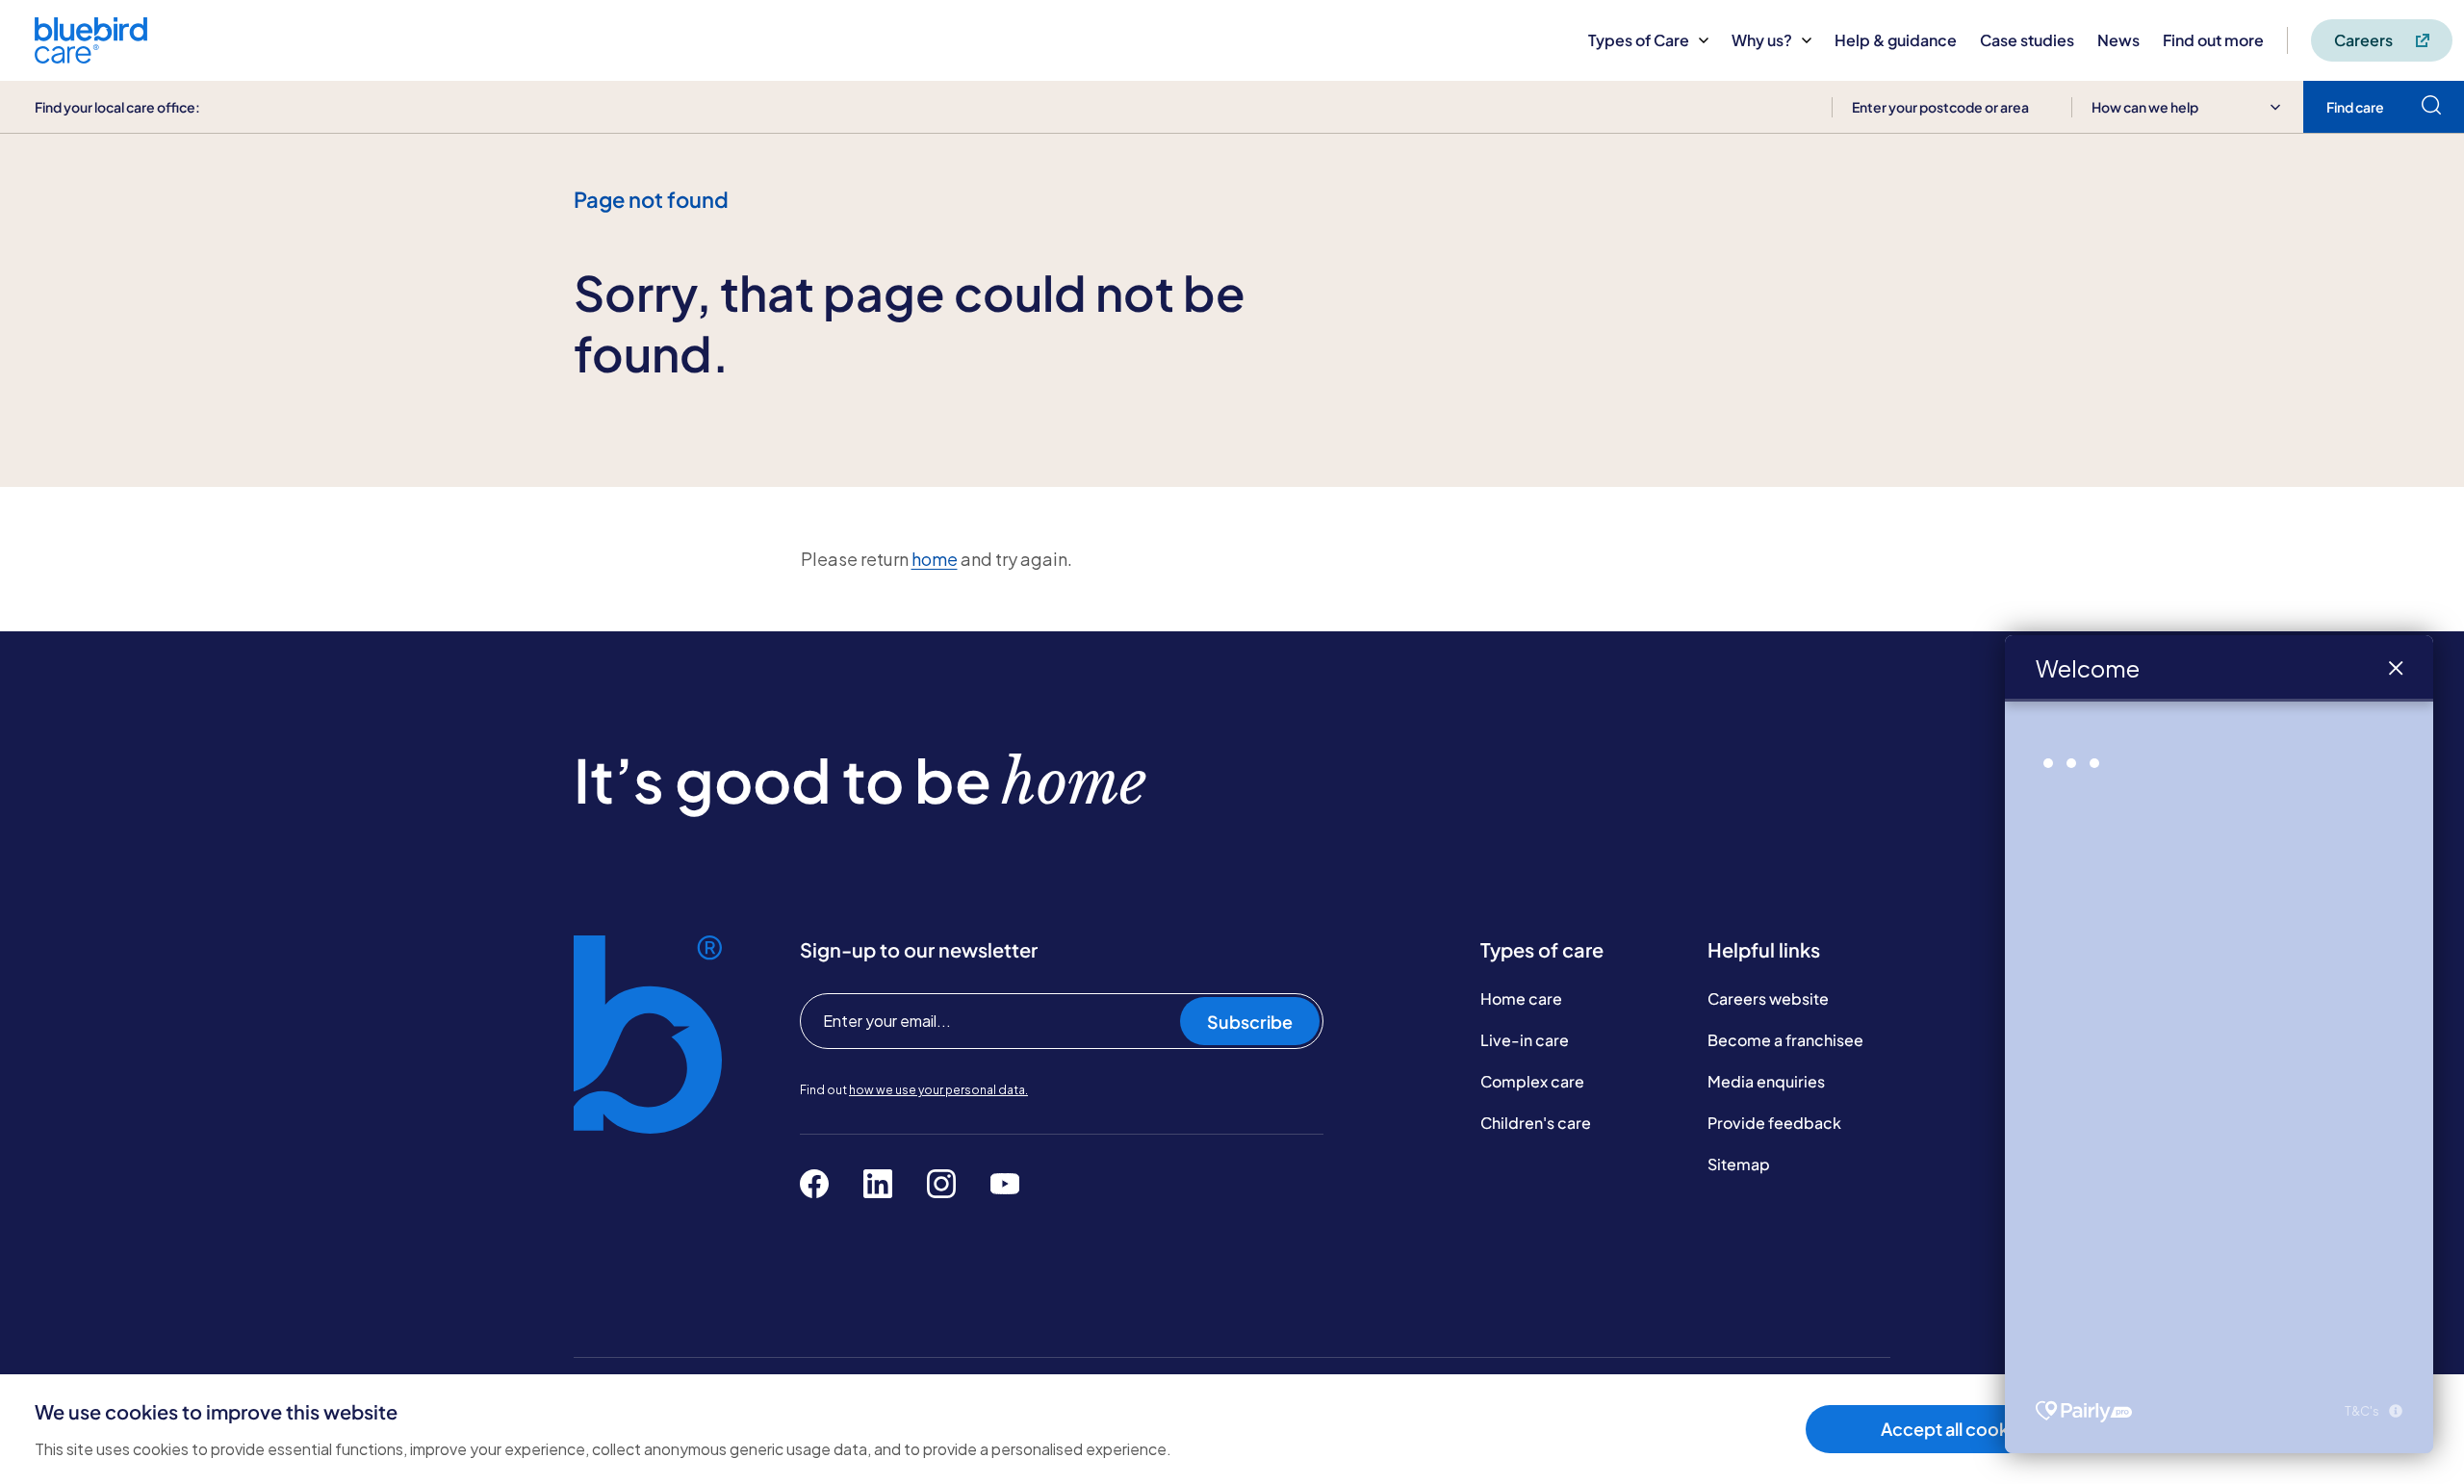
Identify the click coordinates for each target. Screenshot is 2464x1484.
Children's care (1536, 1123)
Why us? (1762, 40)
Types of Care (1639, 40)
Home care (1521, 998)
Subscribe (1250, 1022)
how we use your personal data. (938, 1090)
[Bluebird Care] (91, 56)
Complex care (1532, 1081)
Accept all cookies (1956, 1429)
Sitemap (1739, 1164)
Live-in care (1525, 1040)
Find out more (2213, 40)
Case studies (2027, 40)
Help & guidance (1896, 40)
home (935, 559)
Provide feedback (1774, 1123)
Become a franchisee (1785, 1040)
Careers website (1768, 998)
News (2118, 40)
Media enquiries (1766, 1081)
